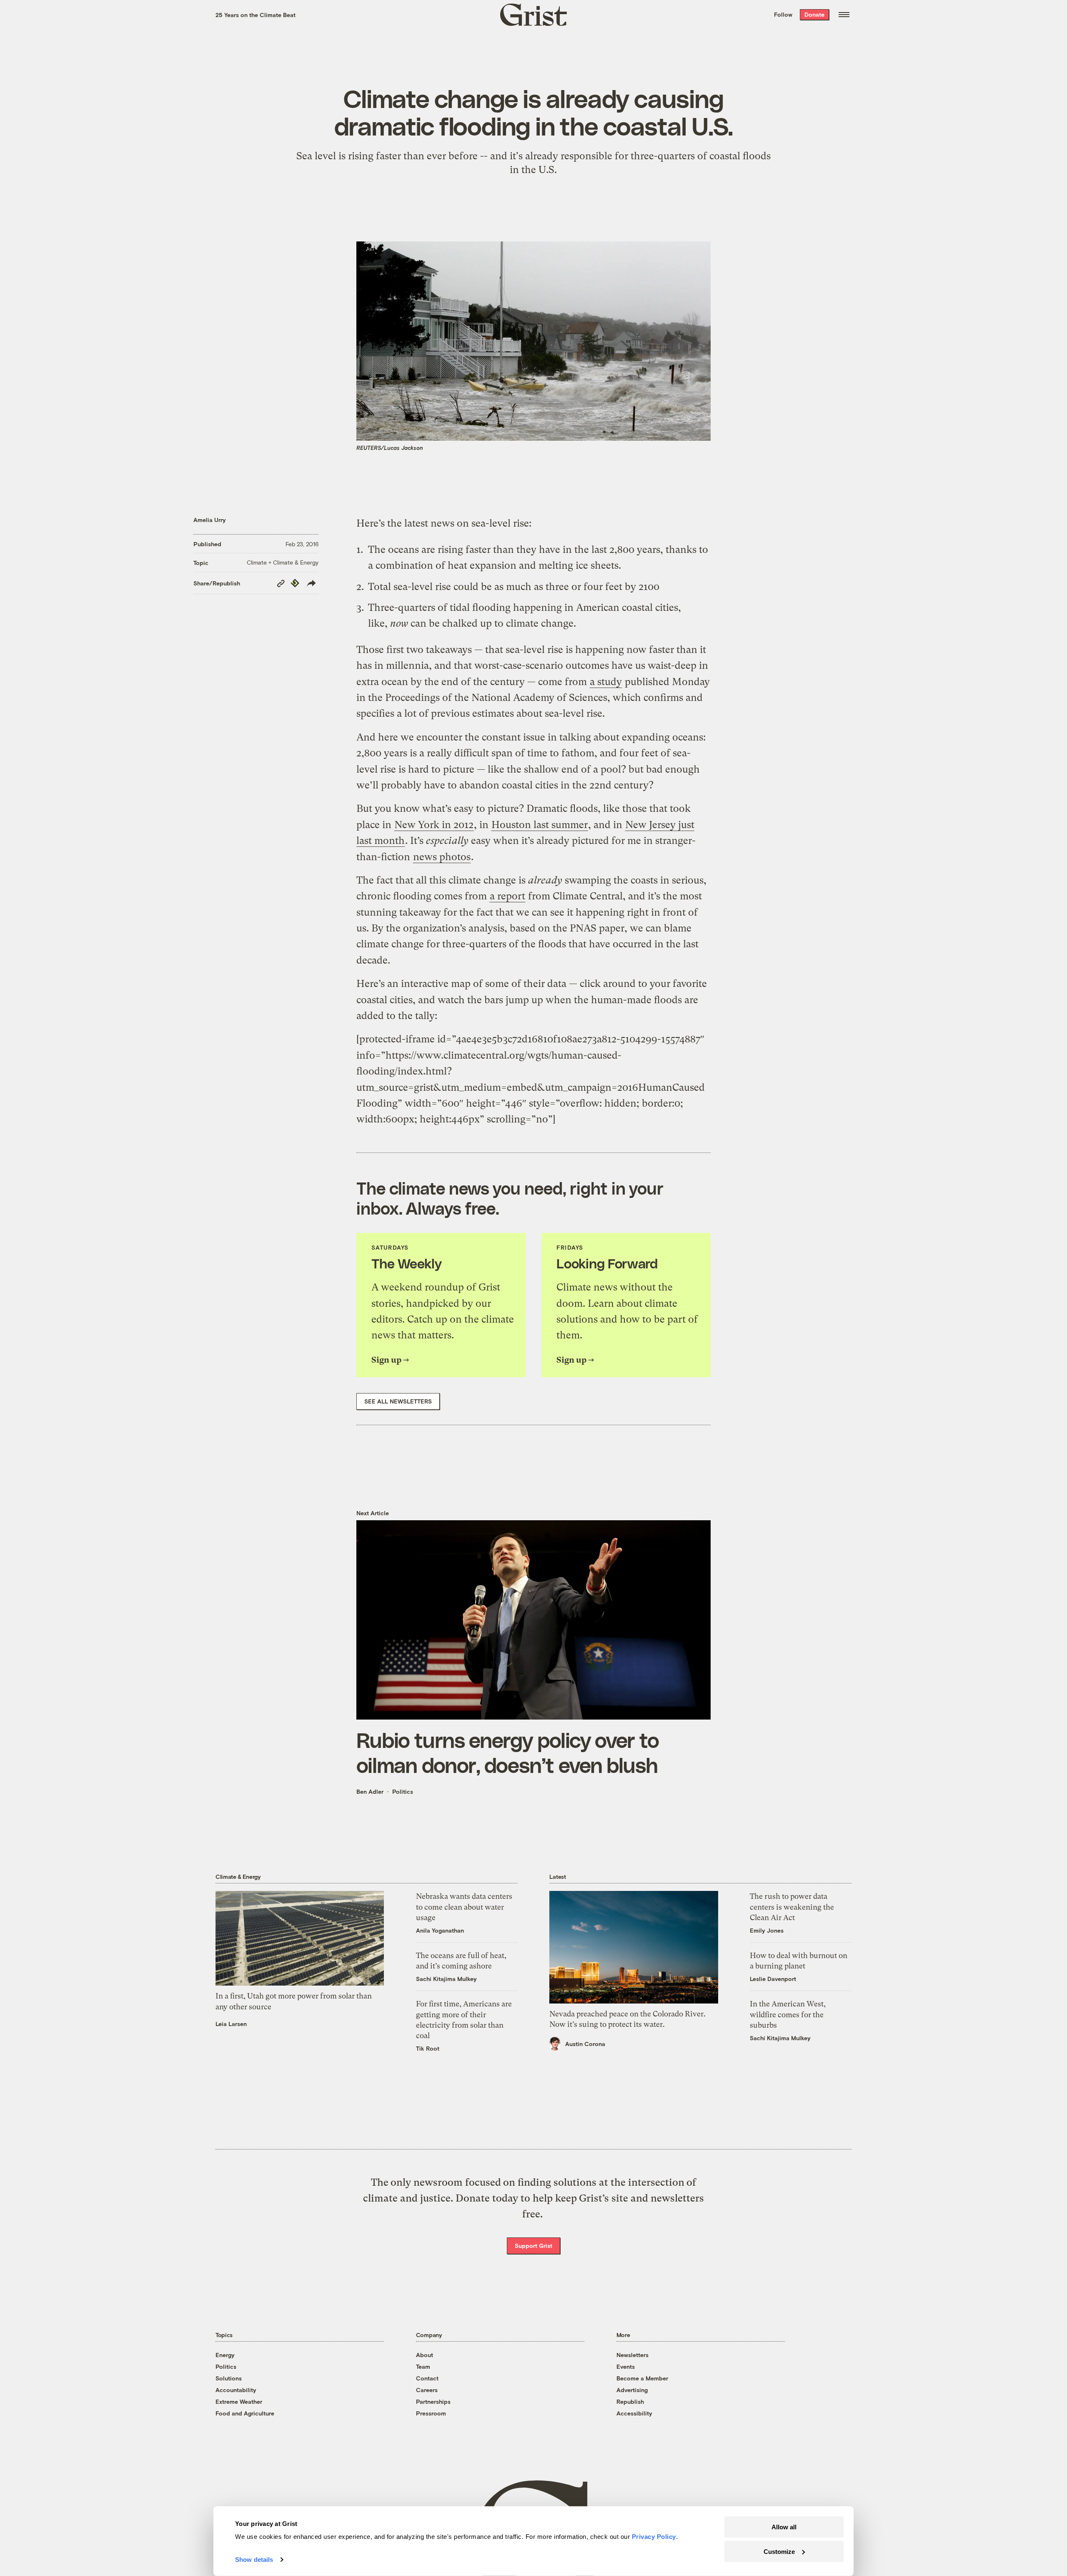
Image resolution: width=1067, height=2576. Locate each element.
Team (423, 2366)
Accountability (236, 2390)
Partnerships (433, 2402)
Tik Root (428, 2048)
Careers (427, 2390)
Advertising (632, 2390)
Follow (783, 14)
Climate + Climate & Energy (283, 562)
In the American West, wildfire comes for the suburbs (788, 2014)
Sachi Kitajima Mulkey (446, 1979)
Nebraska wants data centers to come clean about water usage (464, 1907)
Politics (403, 1791)
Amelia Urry (210, 520)
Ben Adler (370, 1791)
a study (606, 682)
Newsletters (632, 2355)
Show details (254, 2560)
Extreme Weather (239, 2402)
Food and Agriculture (245, 2413)
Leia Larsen (231, 2024)
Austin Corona (585, 2044)
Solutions (229, 2378)
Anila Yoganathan (440, 1930)
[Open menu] (844, 15)
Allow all (784, 2527)
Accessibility (634, 2413)
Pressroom (431, 2413)
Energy (225, 2355)
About (425, 2355)
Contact (427, 2378)
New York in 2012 (434, 825)
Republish (630, 2402)
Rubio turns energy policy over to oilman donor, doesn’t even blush (508, 1752)
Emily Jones (767, 1930)
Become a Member (642, 2378)
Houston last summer (540, 825)
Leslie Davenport (773, 1979)
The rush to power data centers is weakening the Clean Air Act (792, 1907)
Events (626, 2366)
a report (507, 896)
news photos (442, 857)
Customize (779, 2551)
